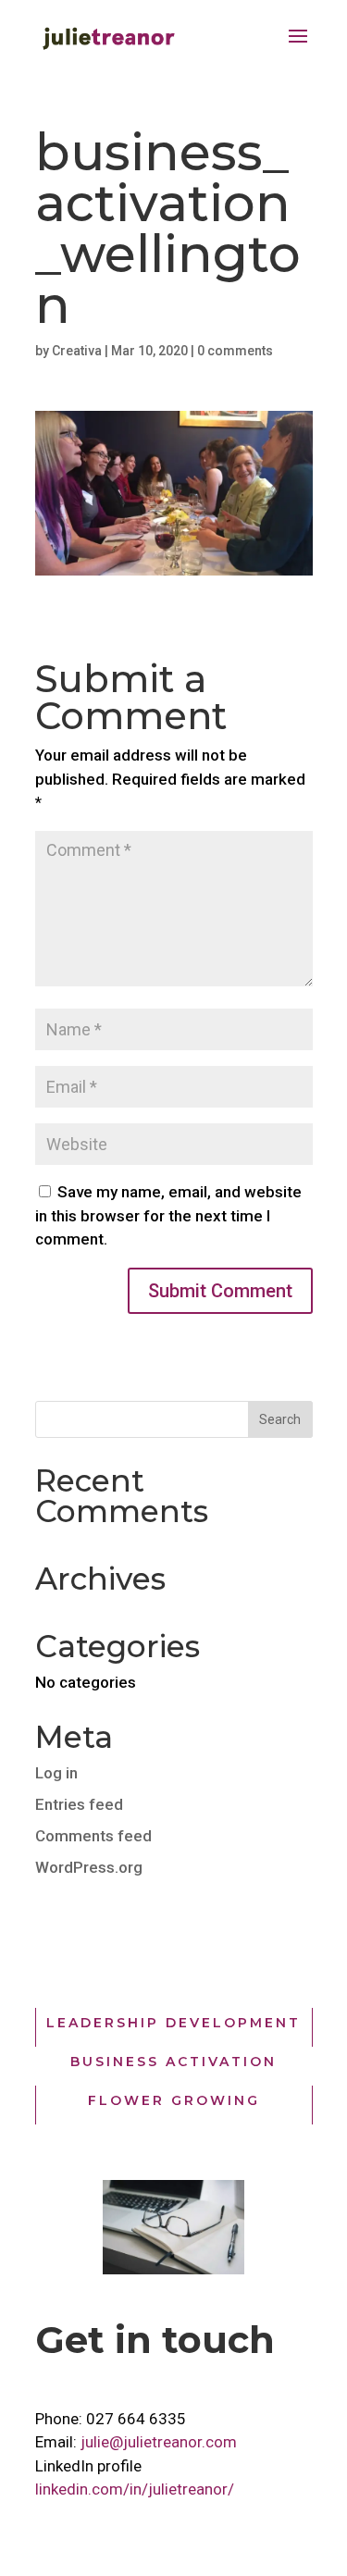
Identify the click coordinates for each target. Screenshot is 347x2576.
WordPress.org (89, 1867)
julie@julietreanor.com (159, 2442)
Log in (56, 1773)
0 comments (235, 351)
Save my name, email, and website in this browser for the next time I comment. (168, 1215)
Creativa (77, 351)
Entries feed (79, 1804)
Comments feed (93, 1836)
